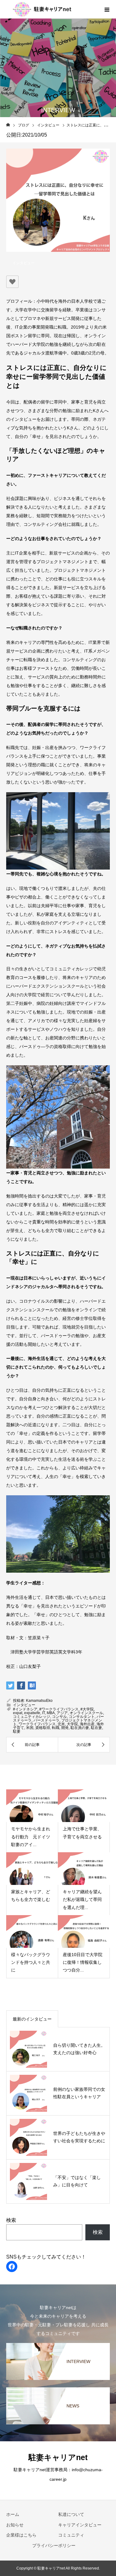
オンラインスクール (86, 1713)
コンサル (59, 1717)
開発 (65, 1728)
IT (43, 1713)
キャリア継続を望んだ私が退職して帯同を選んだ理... (82, 1899)
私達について (71, 2514)
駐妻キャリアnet (58, 2457)
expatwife (32, 1713)
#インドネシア (25, 1709)
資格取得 (43, 1728)
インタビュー (24, 263)
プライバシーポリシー (54, 2545)
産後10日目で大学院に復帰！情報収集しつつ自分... (83, 1962)
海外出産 (87, 1724)
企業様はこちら (21, 2535)
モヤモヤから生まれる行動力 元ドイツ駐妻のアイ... (31, 1837)
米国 (30, 1728)
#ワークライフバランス (59, 1709)
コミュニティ (71, 2535)
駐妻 (17, 1731)
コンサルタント (82, 1717)
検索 (11, 2220)
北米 (61, 1724)
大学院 (72, 1724)
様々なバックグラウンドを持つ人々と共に (31, 1962)
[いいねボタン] (12, 282)
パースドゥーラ (46, 1720)
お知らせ (15, 2525)
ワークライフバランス (37, 1724)
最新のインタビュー (32, 2019)
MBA (51, 1713)
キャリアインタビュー (80, 2525)
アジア (62, 1713)
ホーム (13, 2514)
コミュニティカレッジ (32, 1717)
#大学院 (87, 1709)
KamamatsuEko (39, 1701)
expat (18, 1713)
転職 (56, 1728)
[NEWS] (58, 2390)
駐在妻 (97, 1728)
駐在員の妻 (80, 1728)
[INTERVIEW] (58, 2346)
